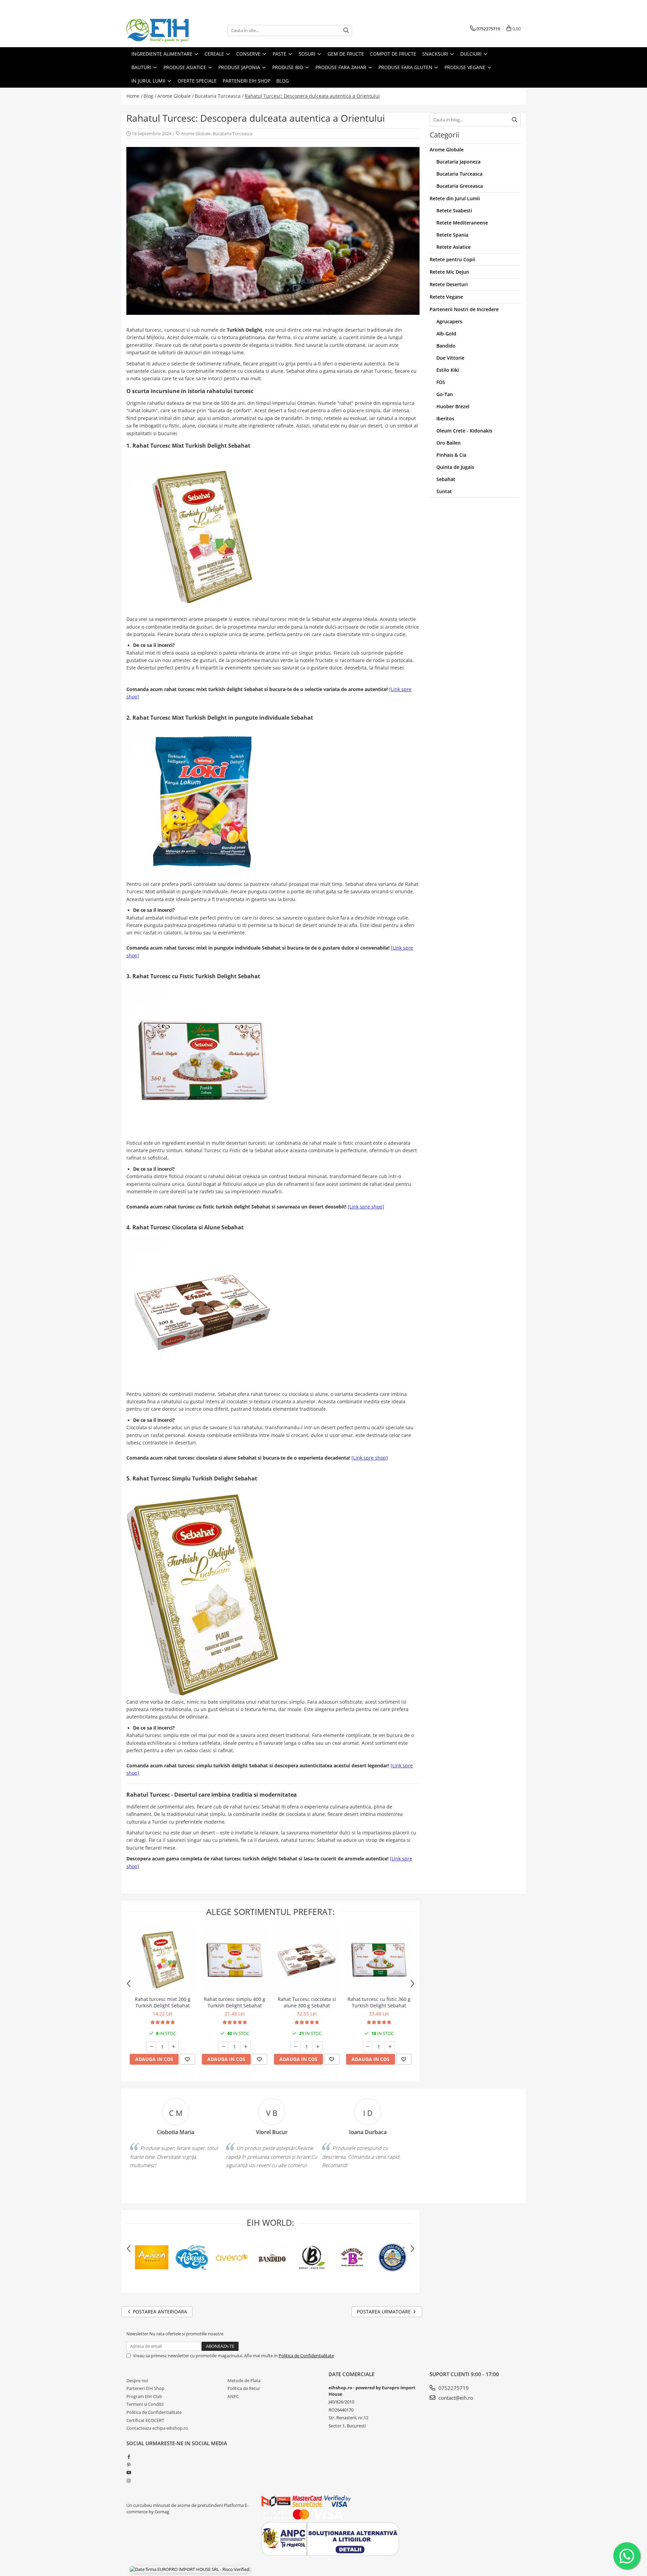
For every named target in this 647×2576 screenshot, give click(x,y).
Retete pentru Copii (452, 259)
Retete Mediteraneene (462, 223)
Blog (283, 81)
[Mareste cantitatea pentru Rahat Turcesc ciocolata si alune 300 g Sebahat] (318, 2047)
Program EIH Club (144, 2396)
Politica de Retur (244, 2388)
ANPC (233, 2396)
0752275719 (453, 2388)
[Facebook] (129, 2457)
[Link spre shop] (366, 1207)
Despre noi (137, 2380)
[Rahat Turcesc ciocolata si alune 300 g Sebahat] (307, 1960)
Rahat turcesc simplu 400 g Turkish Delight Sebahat (235, 2002)
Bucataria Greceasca (460, 186)
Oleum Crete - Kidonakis (464, 431)
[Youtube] (129, 2473)
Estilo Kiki (448, 370)
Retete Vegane (446, 297)
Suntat (444, 491)
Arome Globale (196, 133)
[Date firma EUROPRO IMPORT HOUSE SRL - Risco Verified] (190, 2569)
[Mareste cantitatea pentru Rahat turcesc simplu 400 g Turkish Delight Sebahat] (246, 2047)
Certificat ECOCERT (145, 2420)
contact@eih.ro (455, 2398)
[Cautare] (346, 31)
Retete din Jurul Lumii (455, 198)
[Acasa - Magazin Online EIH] (160, 30)
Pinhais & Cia (451, 455)
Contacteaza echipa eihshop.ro (157, 2428)
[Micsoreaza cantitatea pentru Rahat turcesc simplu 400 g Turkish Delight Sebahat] (223, 2047)
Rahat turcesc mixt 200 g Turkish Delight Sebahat (163, 2002)
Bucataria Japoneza (458, 162)
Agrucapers (449, 321)
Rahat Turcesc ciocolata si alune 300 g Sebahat (307, 2002)
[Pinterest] (129, 2465)
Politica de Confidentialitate (306, 2356)
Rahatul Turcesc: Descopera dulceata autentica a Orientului (312, 96)
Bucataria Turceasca (233, 133)
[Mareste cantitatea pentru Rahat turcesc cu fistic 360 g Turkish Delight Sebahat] (390, 2047)
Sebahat (446, 479)
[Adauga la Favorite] (187, 2059)
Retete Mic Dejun (449, 272)
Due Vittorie (450, 358)
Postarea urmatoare (384, 2312)
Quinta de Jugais (455, 467)
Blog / (150, 96)
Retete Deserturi (449, 284)
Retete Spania (452, 235)
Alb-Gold (446, 334)
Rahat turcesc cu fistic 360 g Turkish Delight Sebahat (379, 2002)
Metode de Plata (244, 2380)
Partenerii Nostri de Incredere (464, 309)
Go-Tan (445, 394)
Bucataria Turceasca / (219, 96)
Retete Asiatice (454, 247)
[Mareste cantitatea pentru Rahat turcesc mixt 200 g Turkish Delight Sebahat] (174, 2047)
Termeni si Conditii (145, 2404)
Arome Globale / (176, 96)
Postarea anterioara (159, 2312)
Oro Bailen (449, 443)
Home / (134, 96)
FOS (441, 382)
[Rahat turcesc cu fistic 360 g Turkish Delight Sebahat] (379, 1960)
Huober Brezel (453, 406)
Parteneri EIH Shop (145, 2388)
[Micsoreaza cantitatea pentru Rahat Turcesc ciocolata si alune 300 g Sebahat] (296, 2047)
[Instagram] (129, 2481)
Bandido (446, 346)
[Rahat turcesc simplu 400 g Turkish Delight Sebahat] (235, 1960)
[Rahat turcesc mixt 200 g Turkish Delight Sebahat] (162, 1960)
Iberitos (445, 418)
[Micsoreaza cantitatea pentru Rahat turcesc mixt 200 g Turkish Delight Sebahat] (151, 2047)
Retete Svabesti (454, 211)
